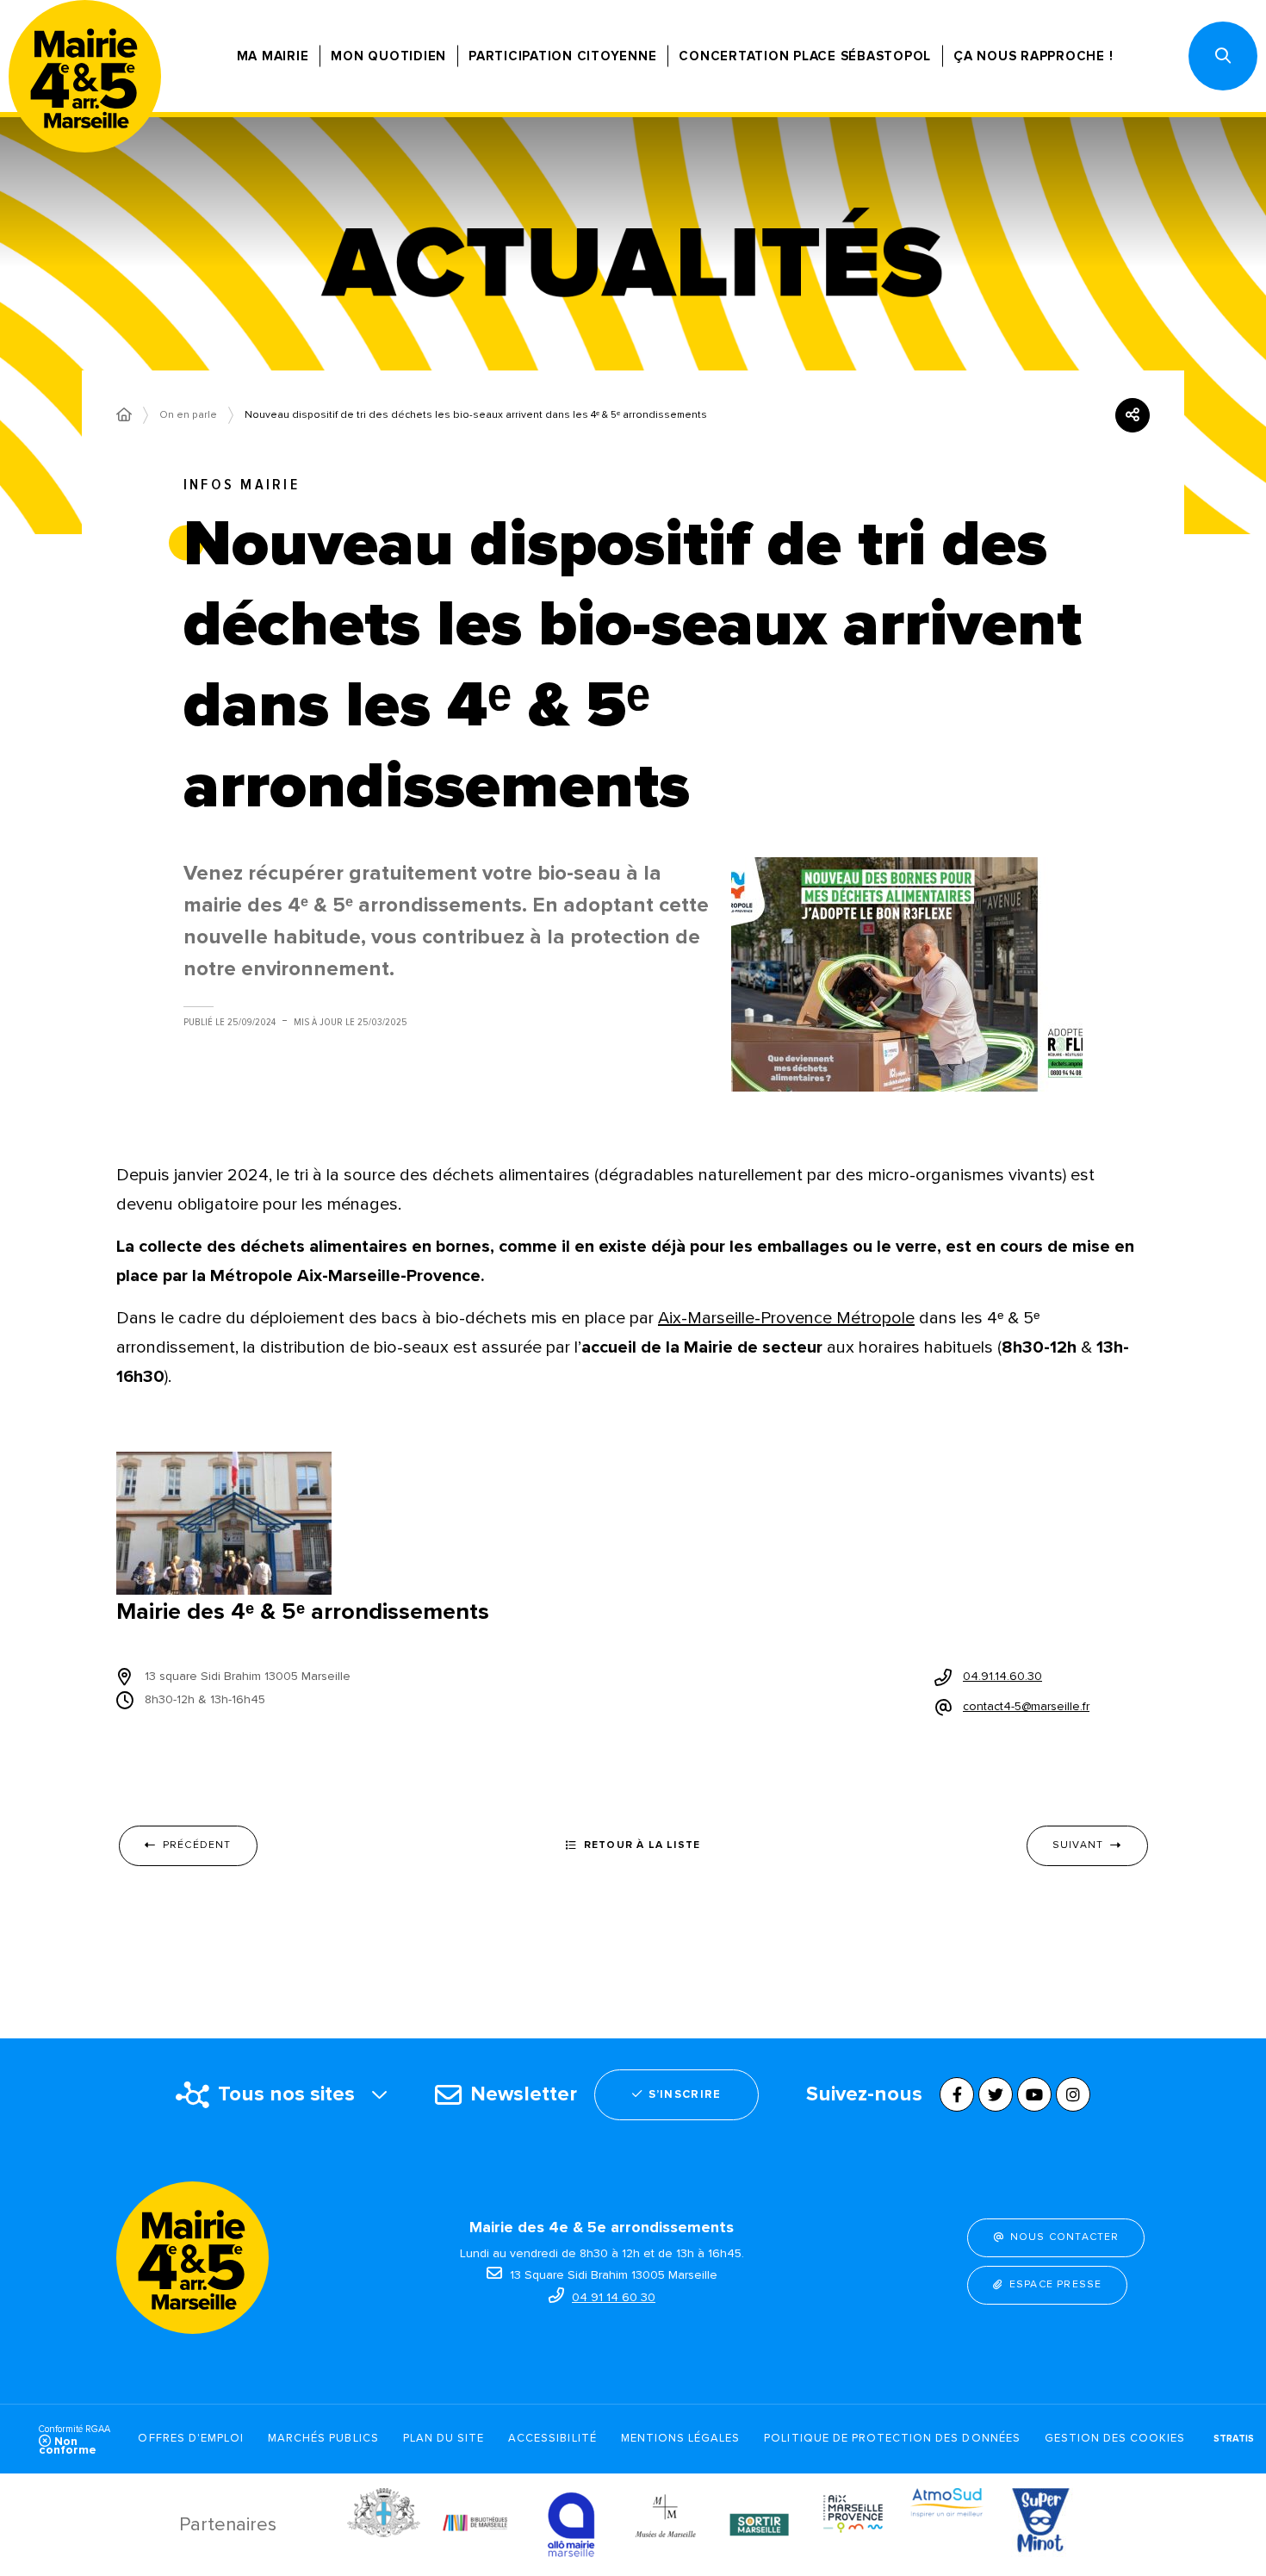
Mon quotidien (388, 56)
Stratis (1234, 2439)
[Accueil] (124, 415)
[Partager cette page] (1133, 415)
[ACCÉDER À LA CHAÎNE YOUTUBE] (1034, 2094)
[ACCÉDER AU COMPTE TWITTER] (996, 2094)
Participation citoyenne (562, 56)
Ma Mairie (273, 56)
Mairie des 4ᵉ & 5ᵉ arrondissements (303, 1612)
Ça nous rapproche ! (1033, 56)
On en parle (188, 415)
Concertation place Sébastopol (805, 56)
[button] (1223, 56)
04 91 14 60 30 (614, 2297)
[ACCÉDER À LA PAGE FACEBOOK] (957, 2094)
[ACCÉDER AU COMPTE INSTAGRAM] (1073, 2094)
